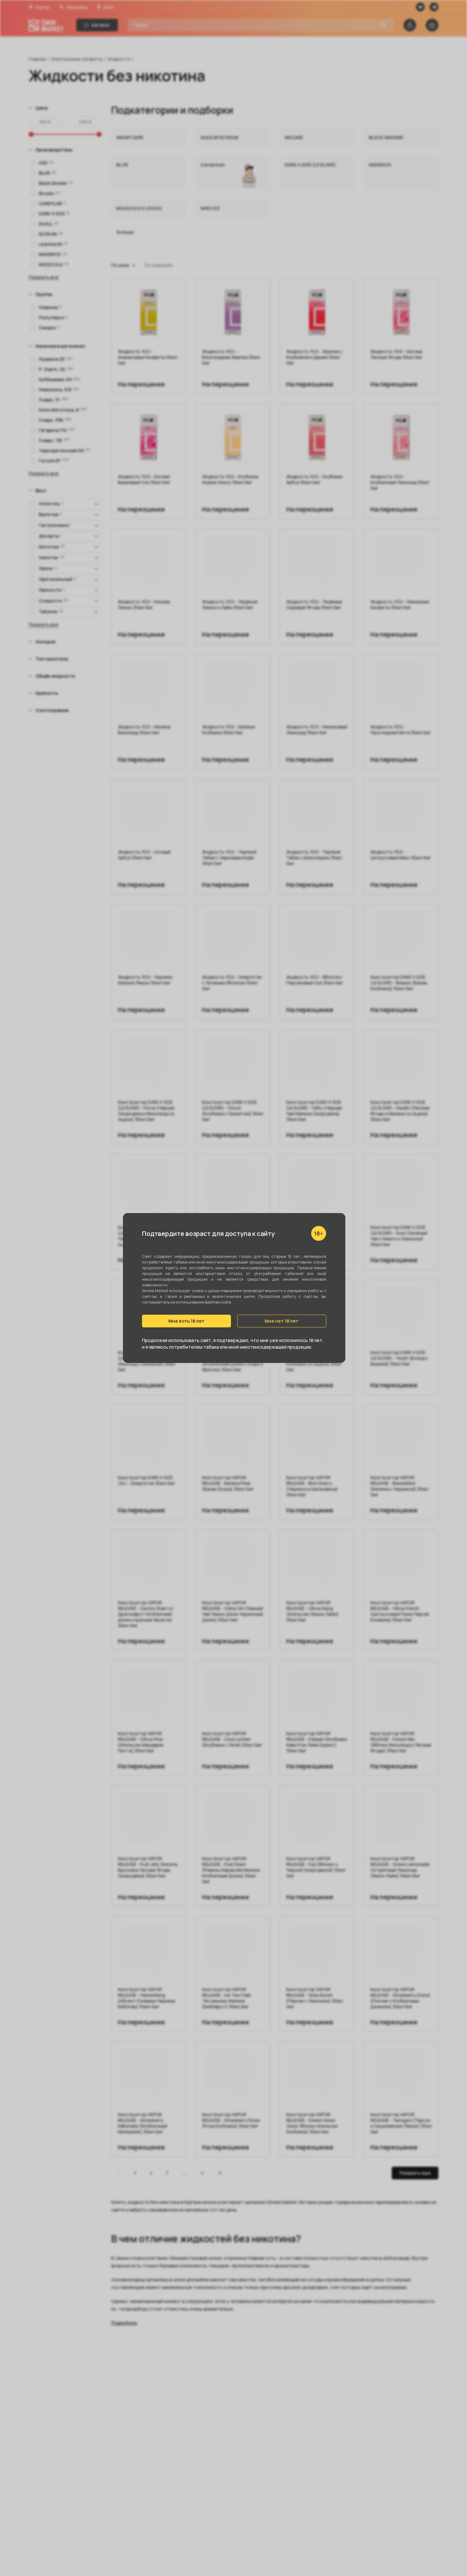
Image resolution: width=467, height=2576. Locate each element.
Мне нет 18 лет (282, 1321)
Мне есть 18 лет (186, 1321)
